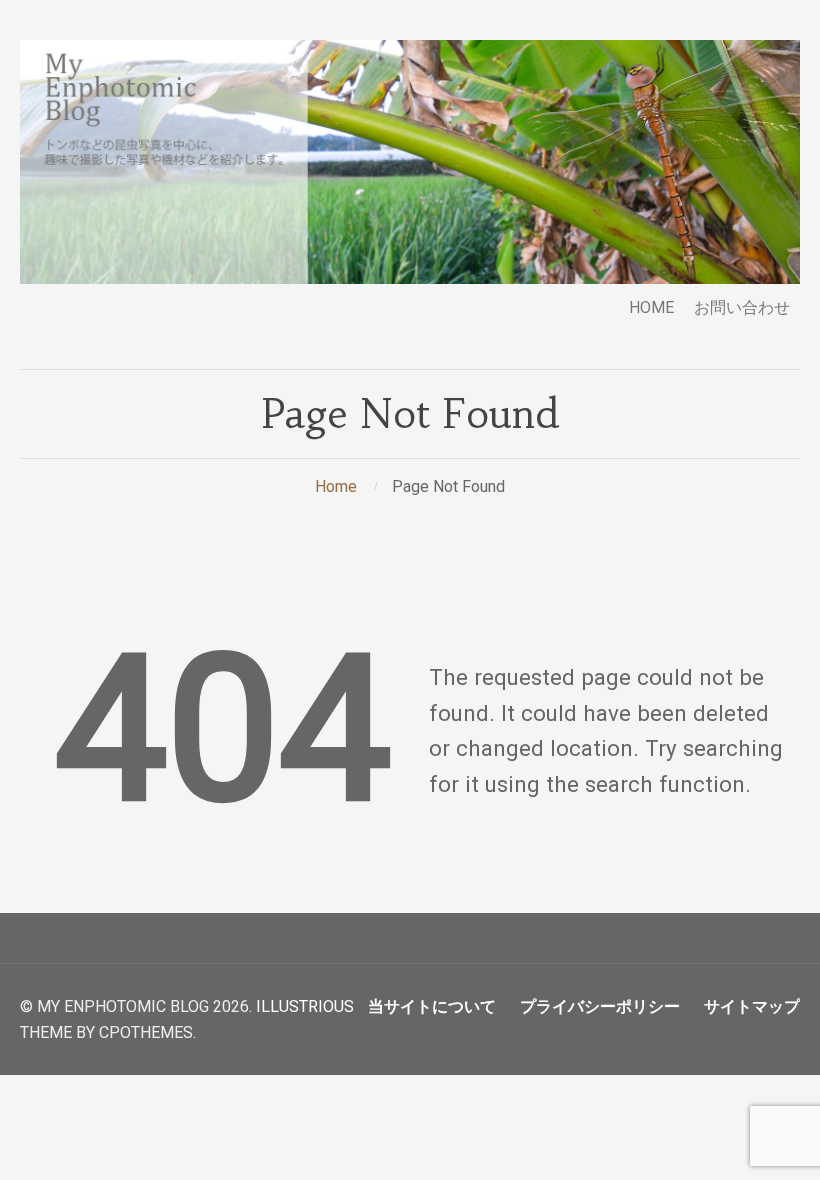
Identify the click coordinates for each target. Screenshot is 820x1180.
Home (336, 486)
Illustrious (305, 1006)
